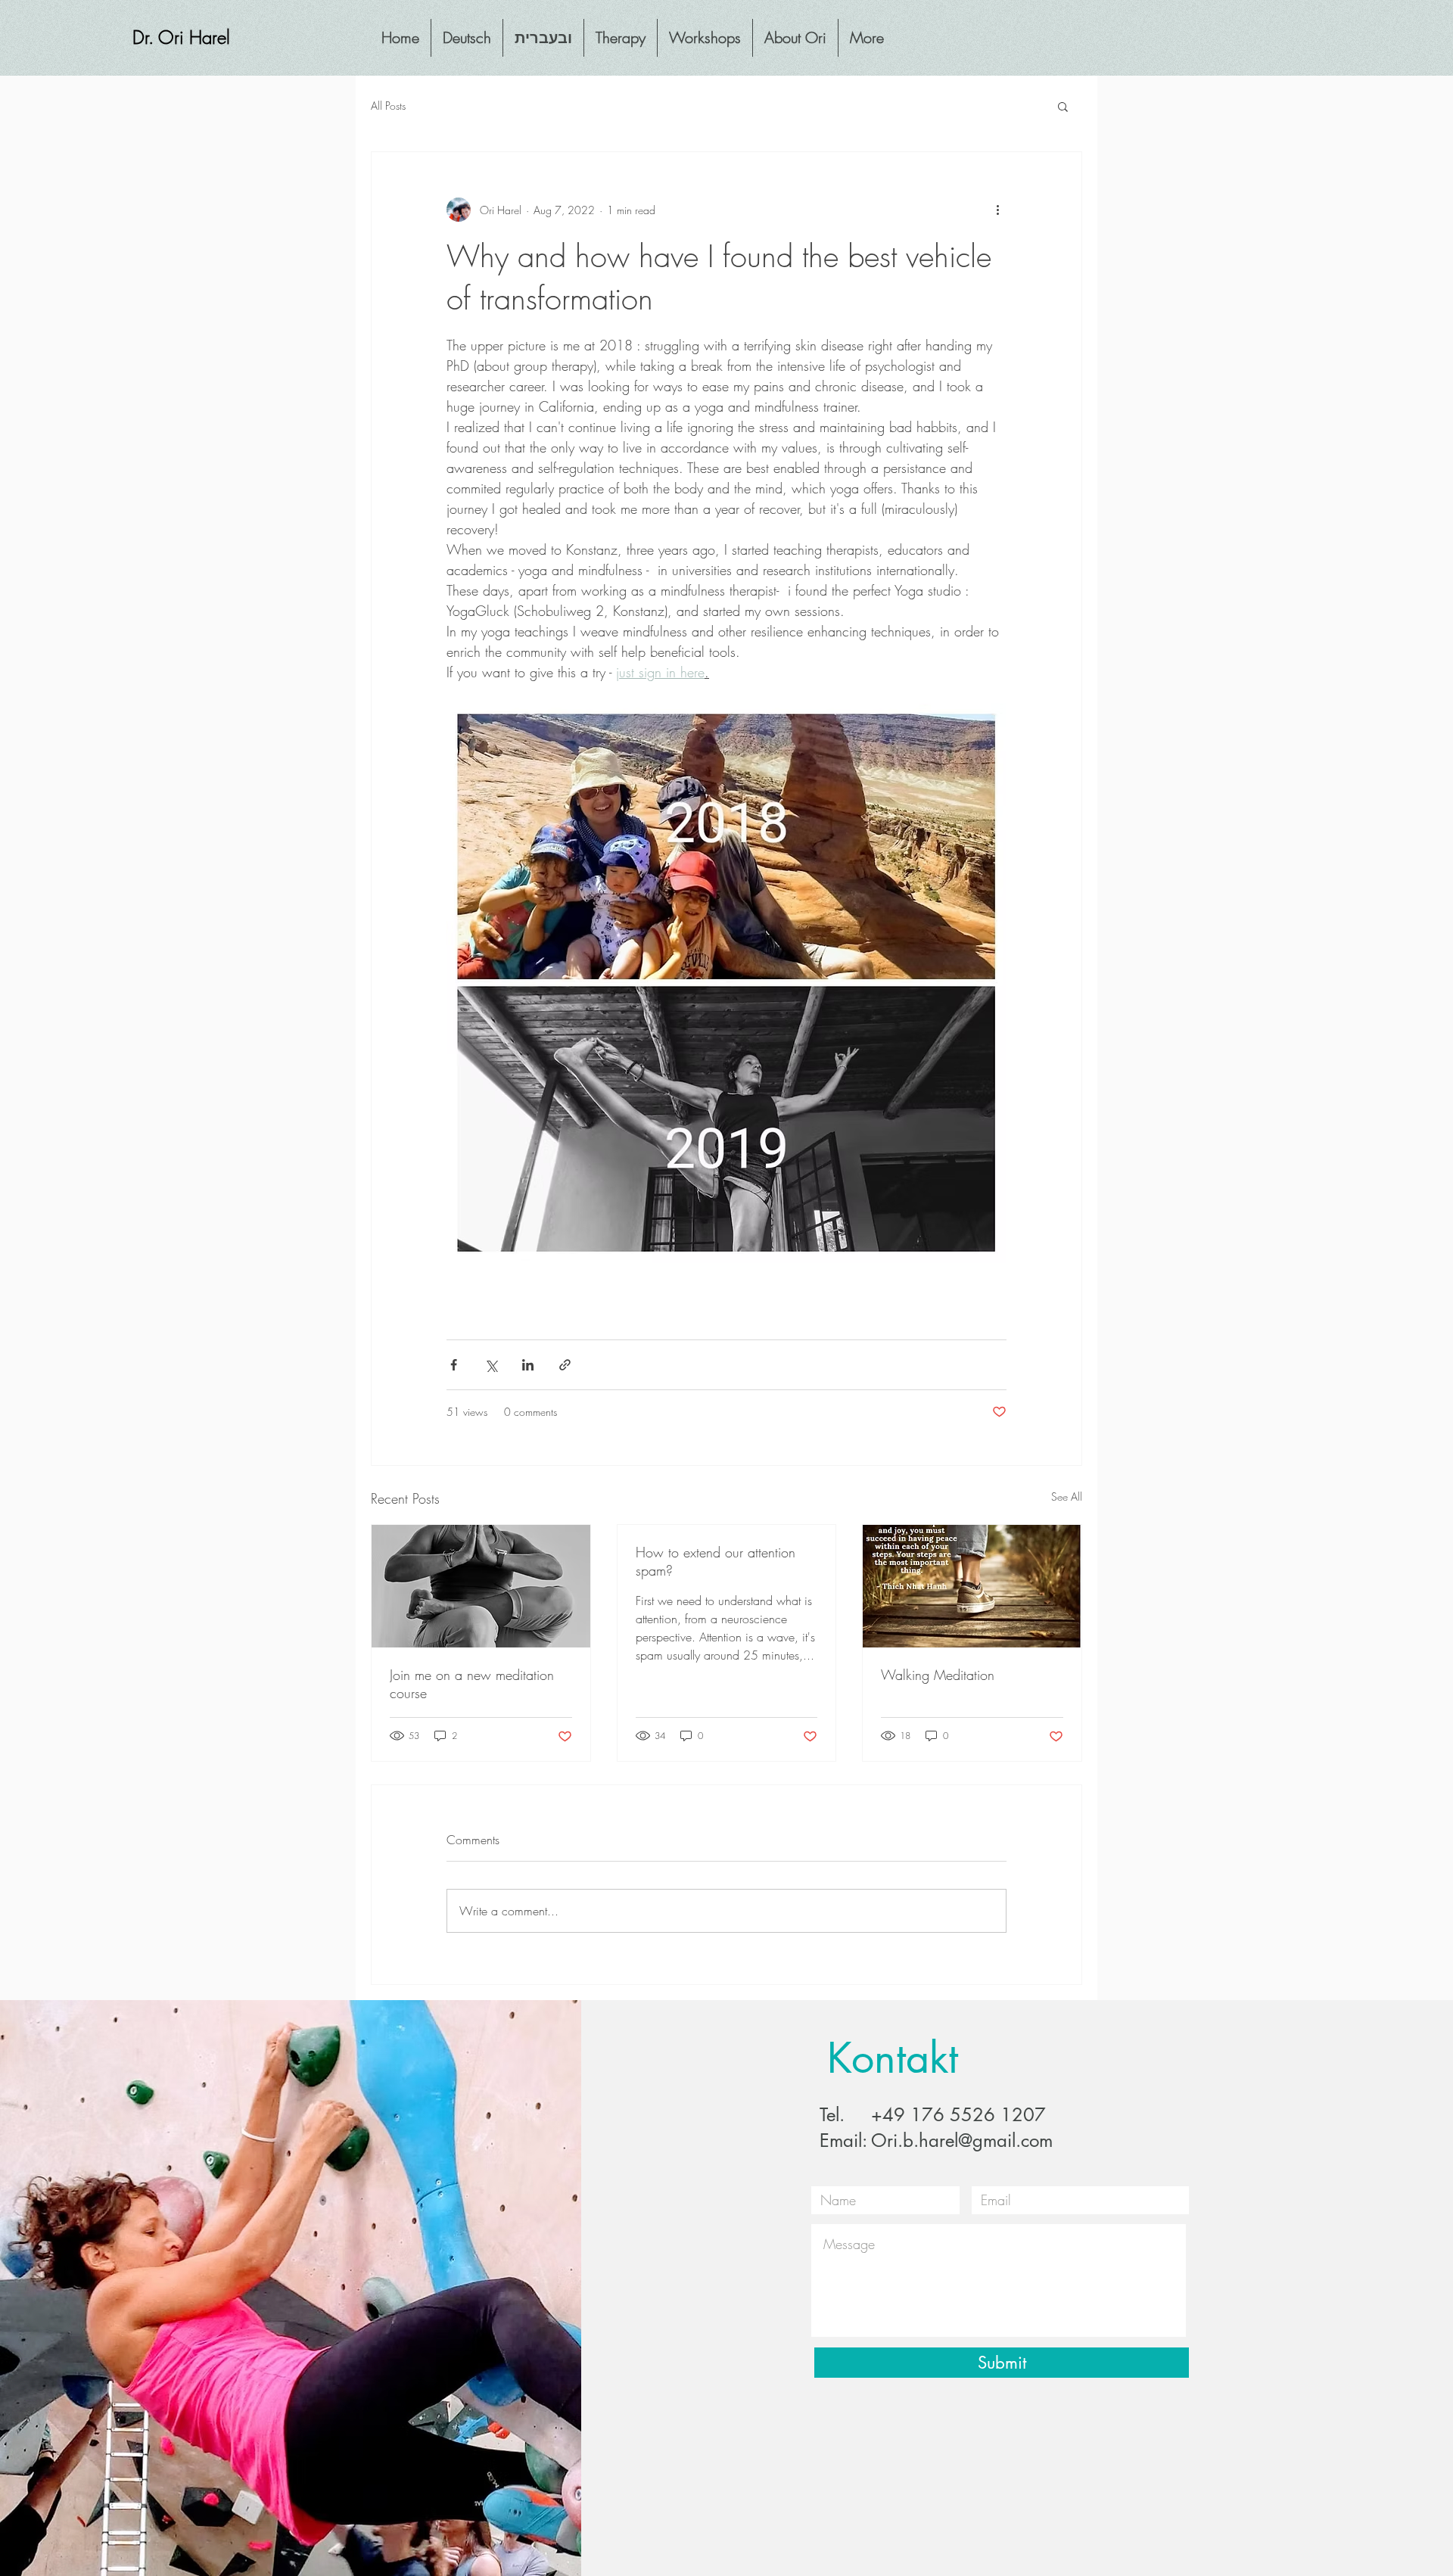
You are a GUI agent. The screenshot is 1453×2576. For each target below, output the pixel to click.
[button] (1063, 106)
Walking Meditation (938, 1675)
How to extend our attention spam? (716, 1561)
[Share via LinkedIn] (528, 1365)
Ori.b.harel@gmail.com (962, 2140)
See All (1067, 1496)
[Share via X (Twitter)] (491, 1365)
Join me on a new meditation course (472, 1684)
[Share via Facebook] (454, 1365)
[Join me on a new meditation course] (481, 1586)
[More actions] (997, 210)
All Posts (388, 106)
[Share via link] (565, 1365)
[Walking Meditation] (972, 1586)
